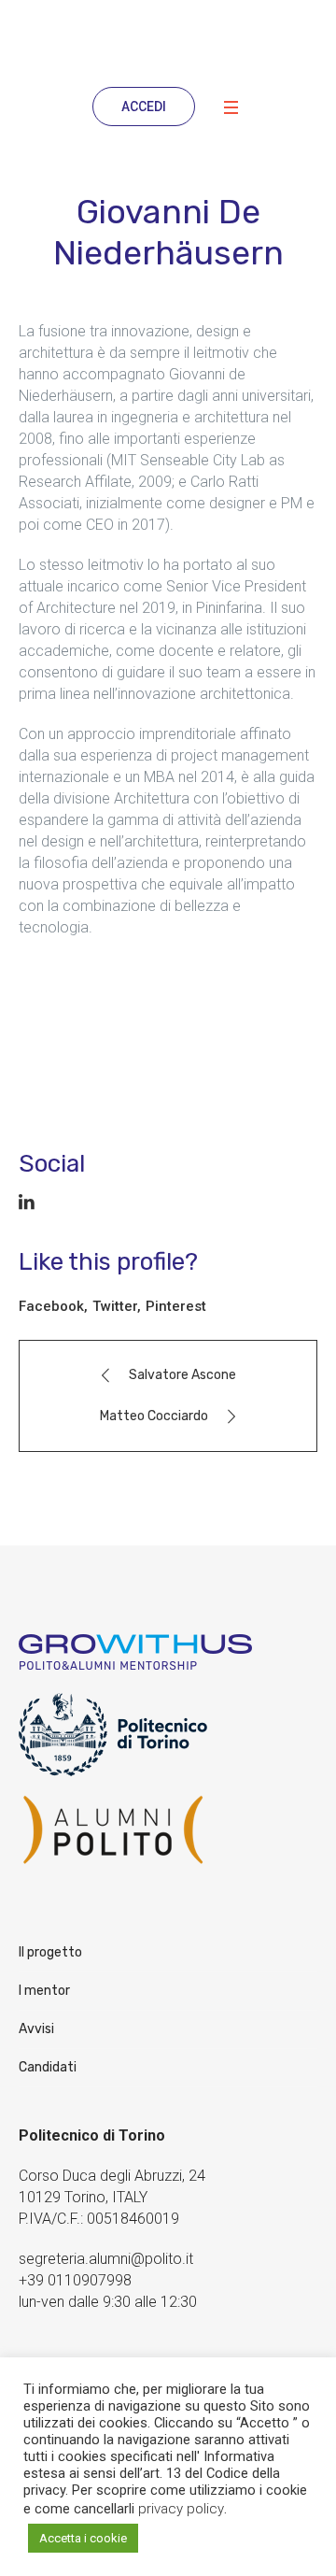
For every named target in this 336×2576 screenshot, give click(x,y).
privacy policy (181, 2509)
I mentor (44, 1991)
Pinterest (176, 1306)
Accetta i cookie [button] (83, 2538)
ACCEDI (144, 107)
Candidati (48, 2067)
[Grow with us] (168, 41)
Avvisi (36, 2029)
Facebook (51, 1306)
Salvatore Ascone (182, 1375)
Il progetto (50, 1952)
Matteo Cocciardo (154, 1416)
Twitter (115, 1306)
